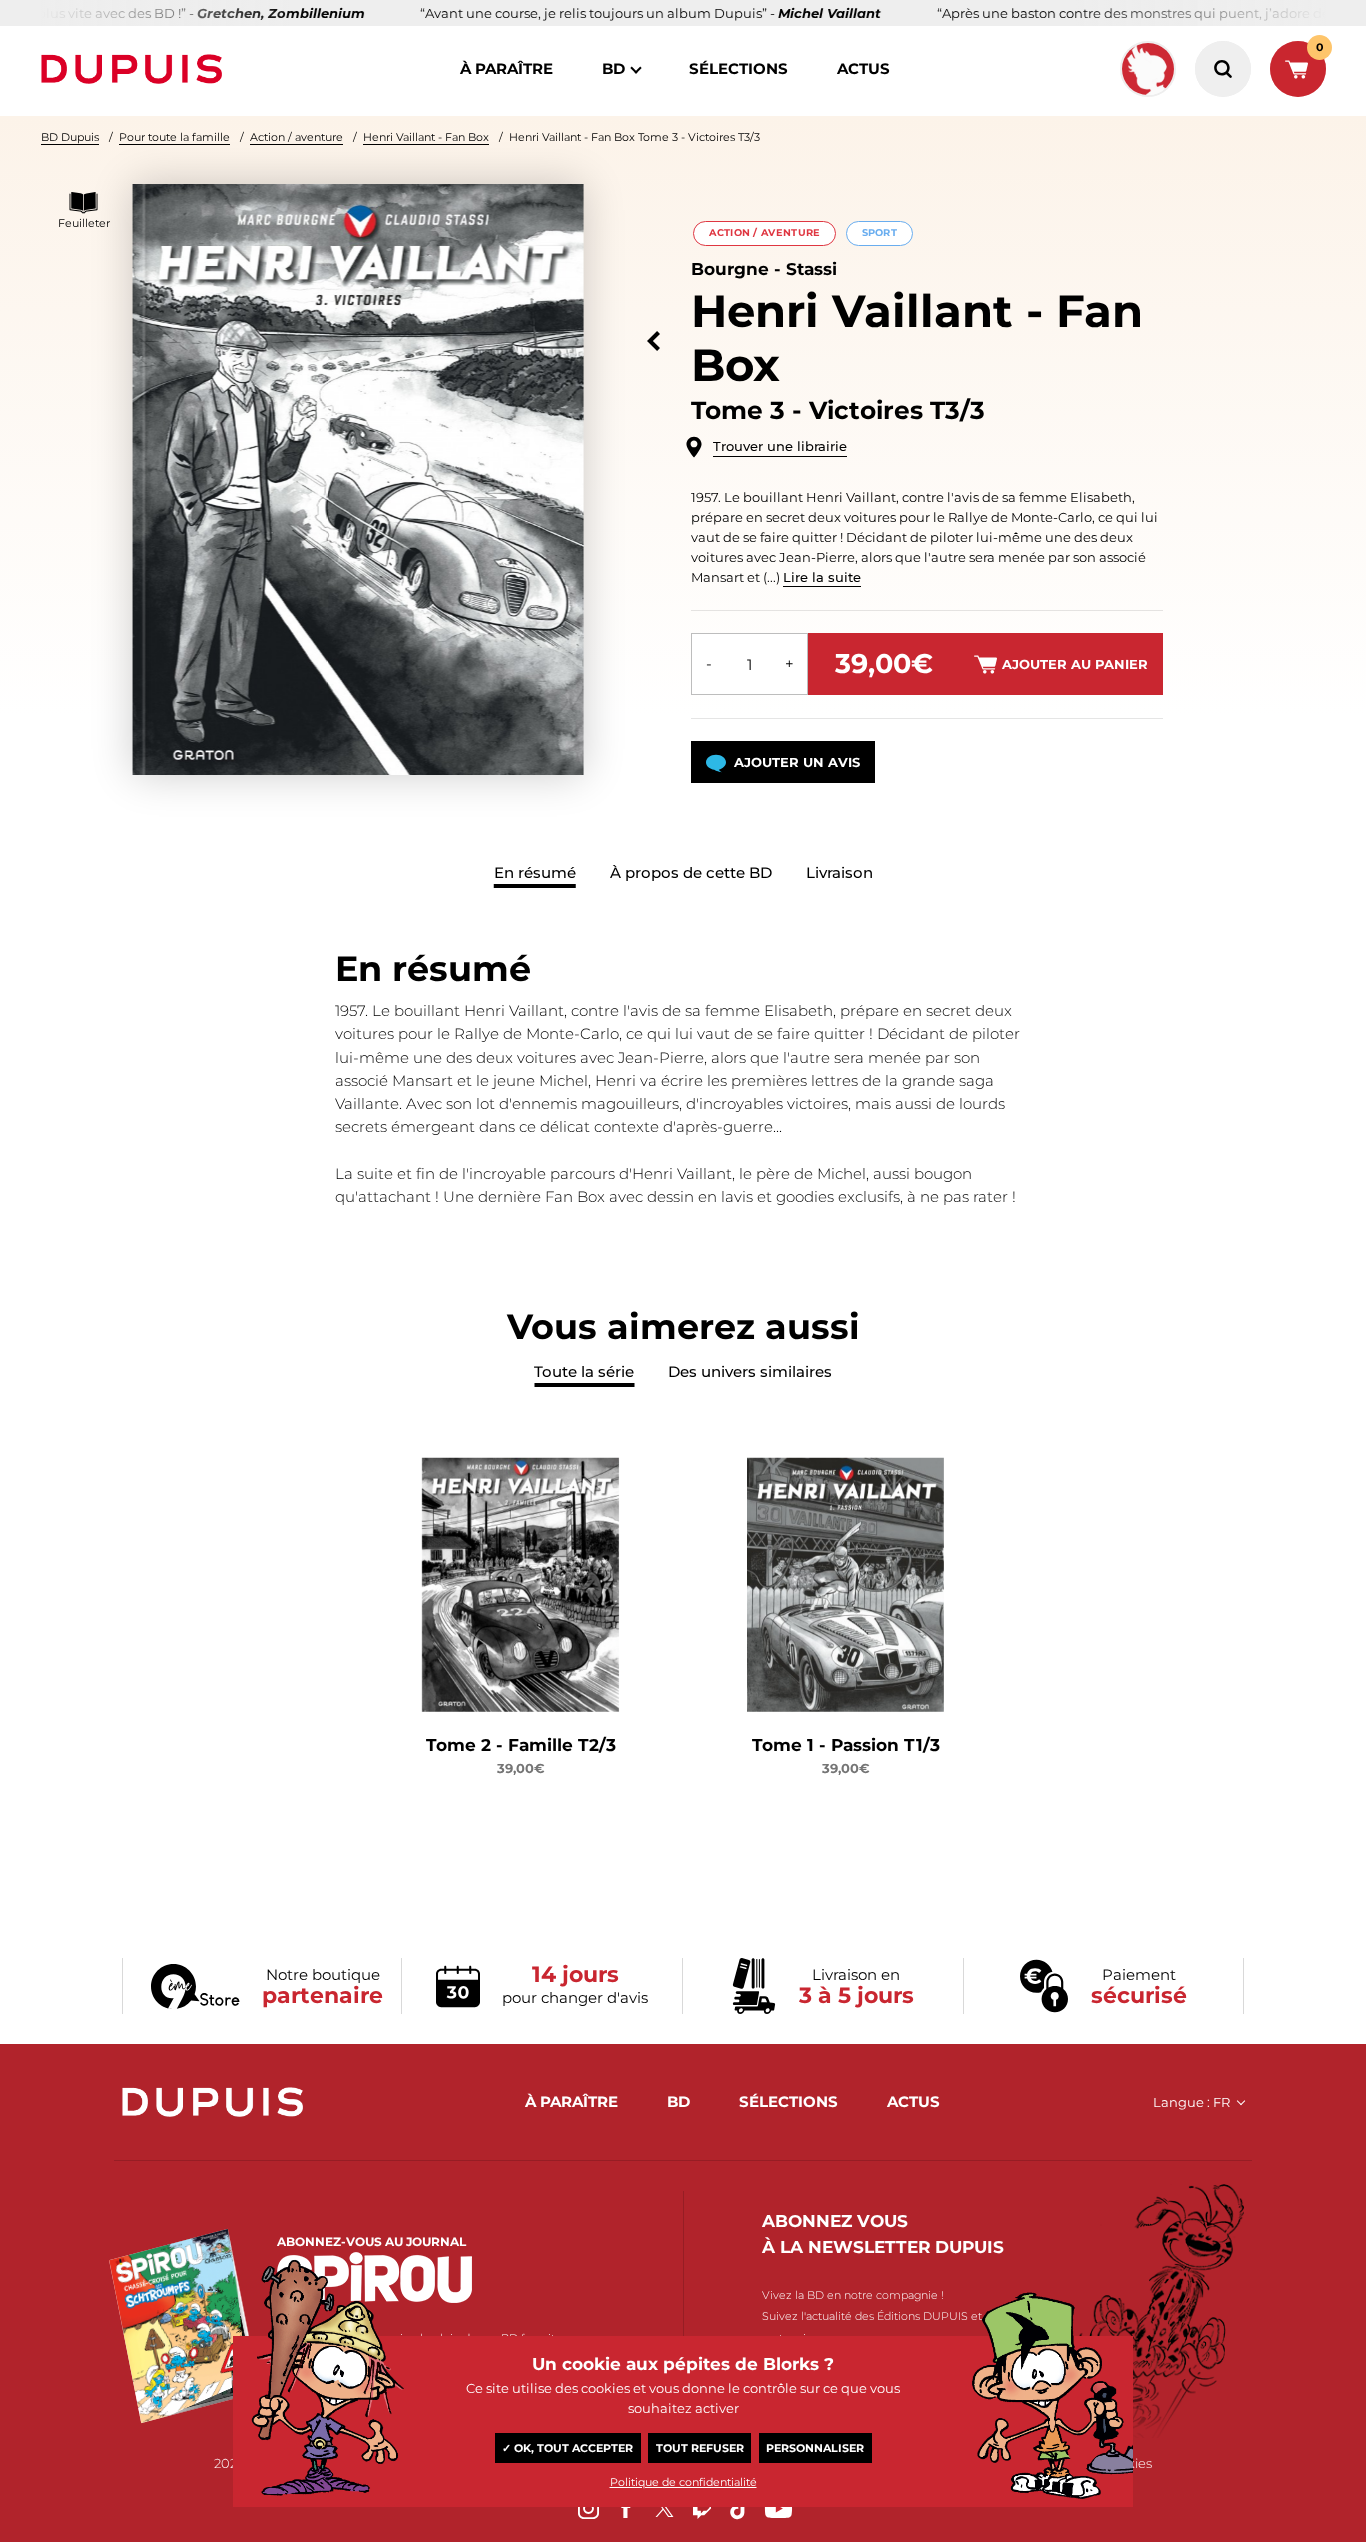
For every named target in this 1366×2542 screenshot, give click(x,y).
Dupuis (136, 69)
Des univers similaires (750, 1371)
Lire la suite (822, 577)
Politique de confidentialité (683, 2482)
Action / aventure (296, 137)
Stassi (811, 269)
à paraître (506, 68)
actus (863, 68)
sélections (738, 68)
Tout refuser (700, 2448)
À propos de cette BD (691, 872)
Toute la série (584, 1371)
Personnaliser (815, 2448)
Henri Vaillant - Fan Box (426, 137)
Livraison (839, 872)
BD (613, 68)
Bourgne (730, 269)
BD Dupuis (70, 137)
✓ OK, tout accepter (567, 2448)
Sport (879, 232)
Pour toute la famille (174, 137)
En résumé (535, 872)
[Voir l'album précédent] (653, 341)
